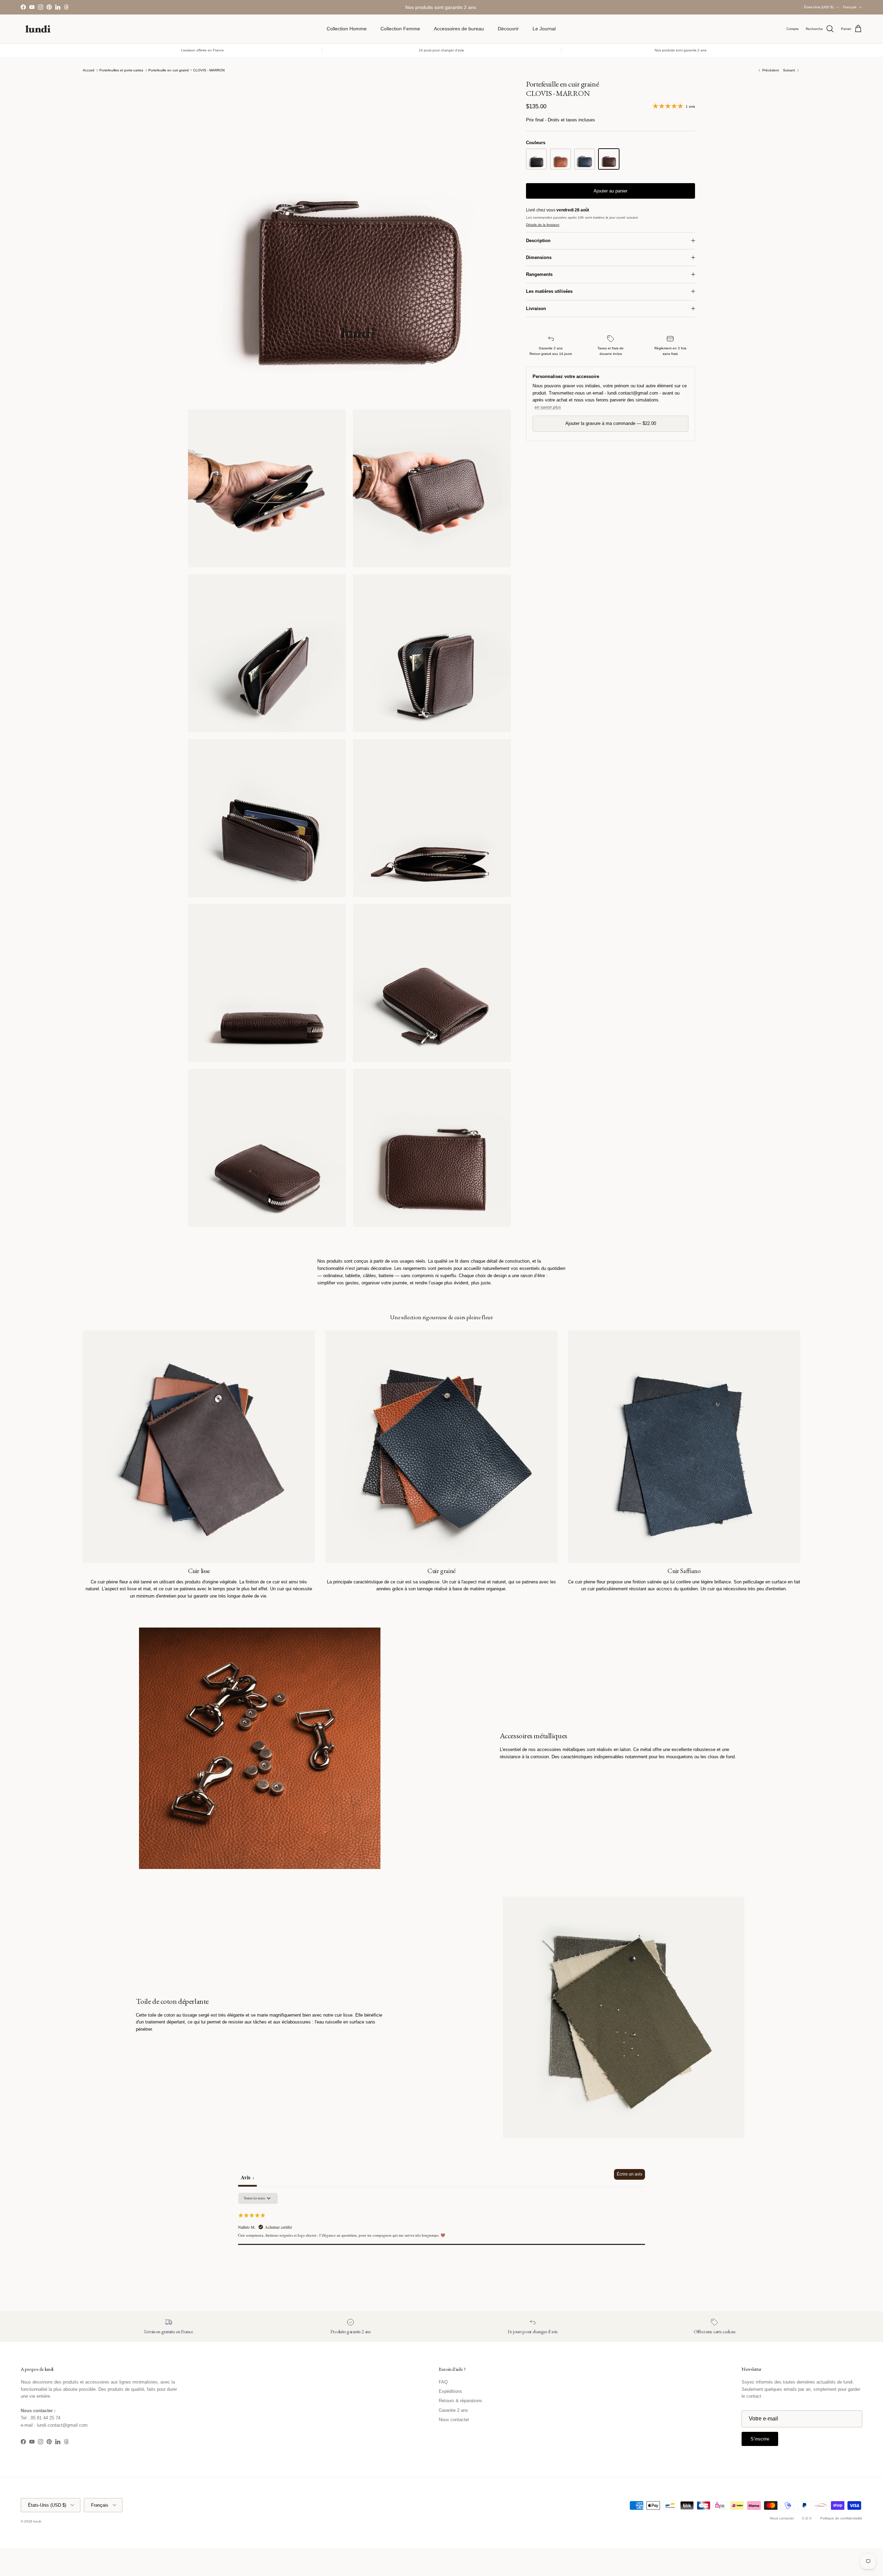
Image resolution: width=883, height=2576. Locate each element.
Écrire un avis (629, 2174)
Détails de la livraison (543, 225)
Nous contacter (454, 2420)
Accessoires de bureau (459, 29)
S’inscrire (760, 2439)
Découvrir (508, 29)
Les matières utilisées (549, 291)
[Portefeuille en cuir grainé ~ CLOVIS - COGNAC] (560, 159)
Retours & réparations (460, 2401)
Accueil (88, 70)
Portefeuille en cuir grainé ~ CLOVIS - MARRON (186, 70)
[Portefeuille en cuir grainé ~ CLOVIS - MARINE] (585, 159)
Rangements (539, 274)
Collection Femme (400, 29)
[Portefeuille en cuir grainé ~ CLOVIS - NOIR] (536, 159)
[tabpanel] (441, 2236)
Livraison (536, 309)
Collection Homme (347, 29)
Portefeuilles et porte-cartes (121, 70)
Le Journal (544, 29)
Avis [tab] (247, 2177)
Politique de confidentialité (841, 2518)
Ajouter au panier (611, 191)
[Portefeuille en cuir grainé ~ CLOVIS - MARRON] (609, 159)
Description (538, 241)
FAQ (443, 2382)
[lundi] (38, 29)
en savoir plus (548, 407)
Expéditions (450, 2391)
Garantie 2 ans (453, 2410)
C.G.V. (807, 2518)
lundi (37, 2521)
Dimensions (539, 257)
